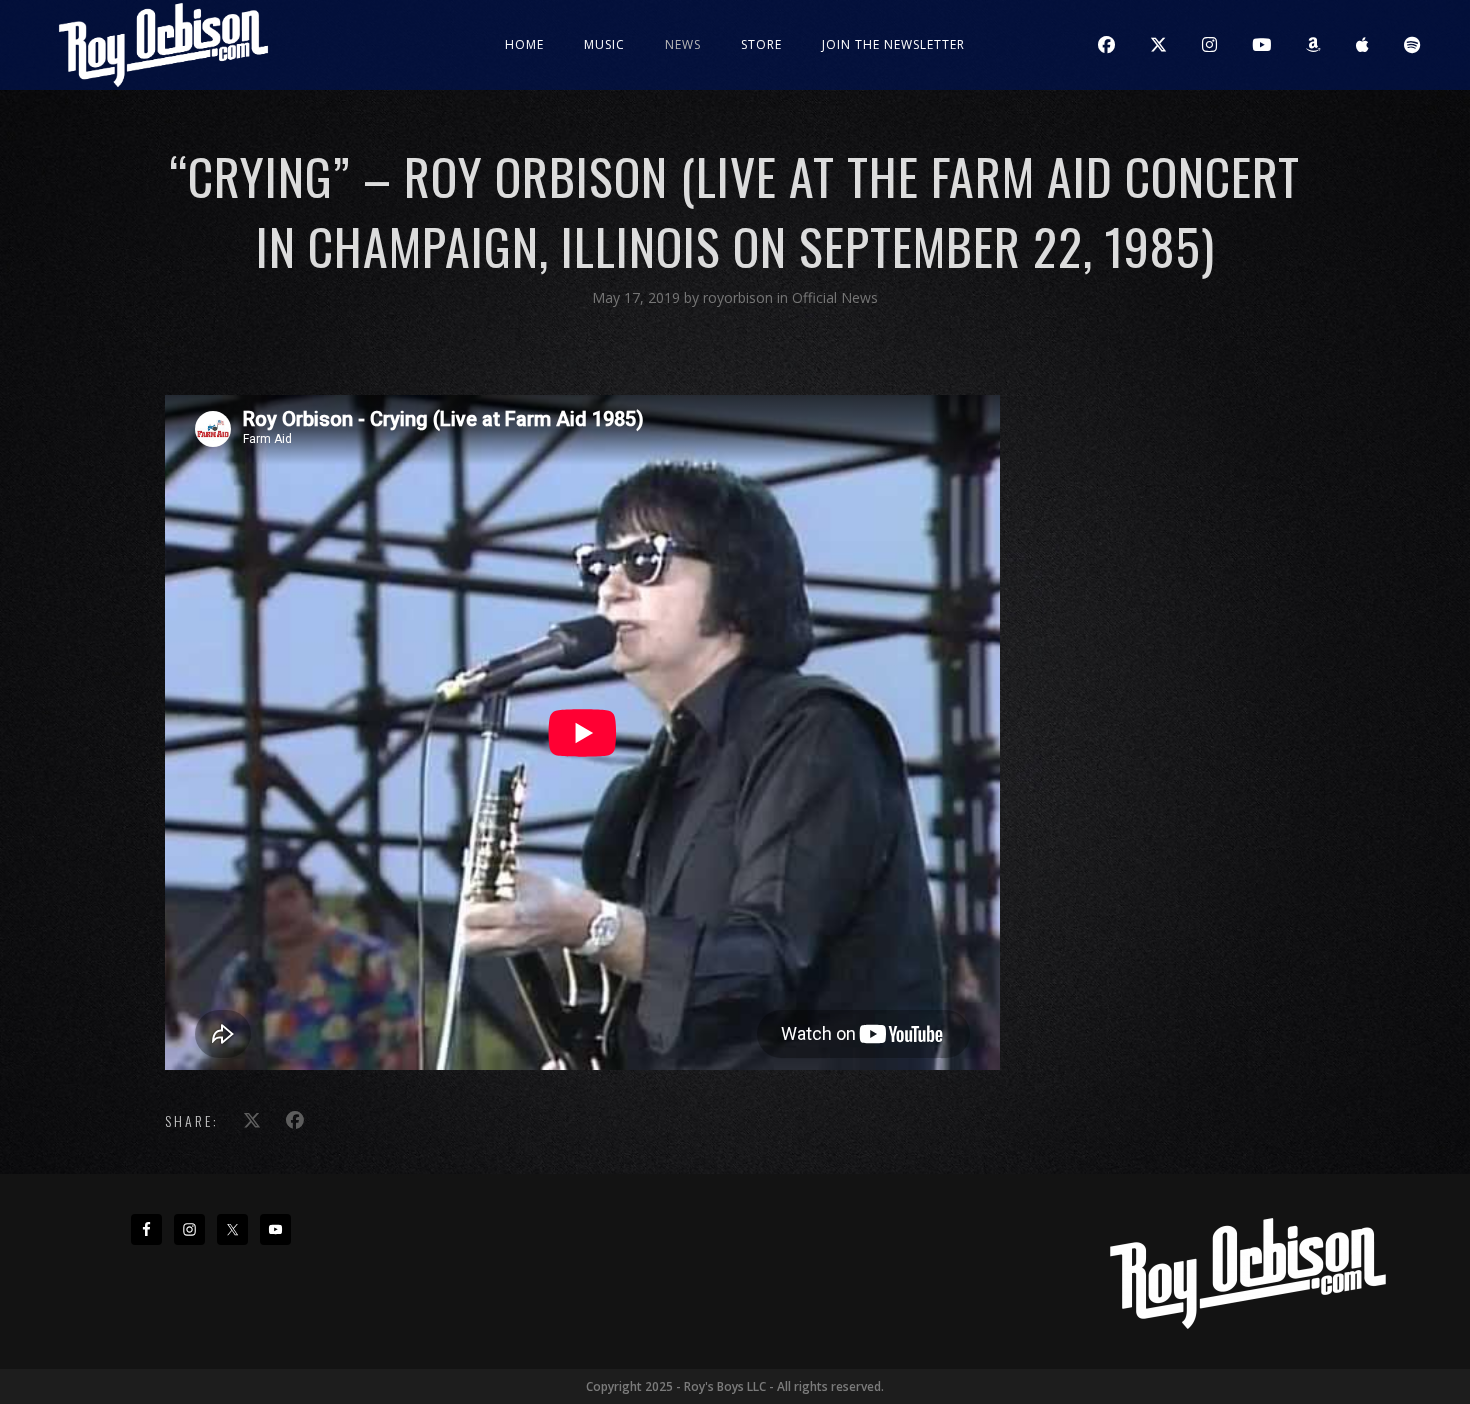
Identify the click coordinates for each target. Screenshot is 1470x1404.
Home (524, 44)
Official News (835, 297)
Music (604, 44)
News (683, 44)
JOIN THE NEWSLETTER (893, 44)
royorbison (740, 297)
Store (761, 44)
